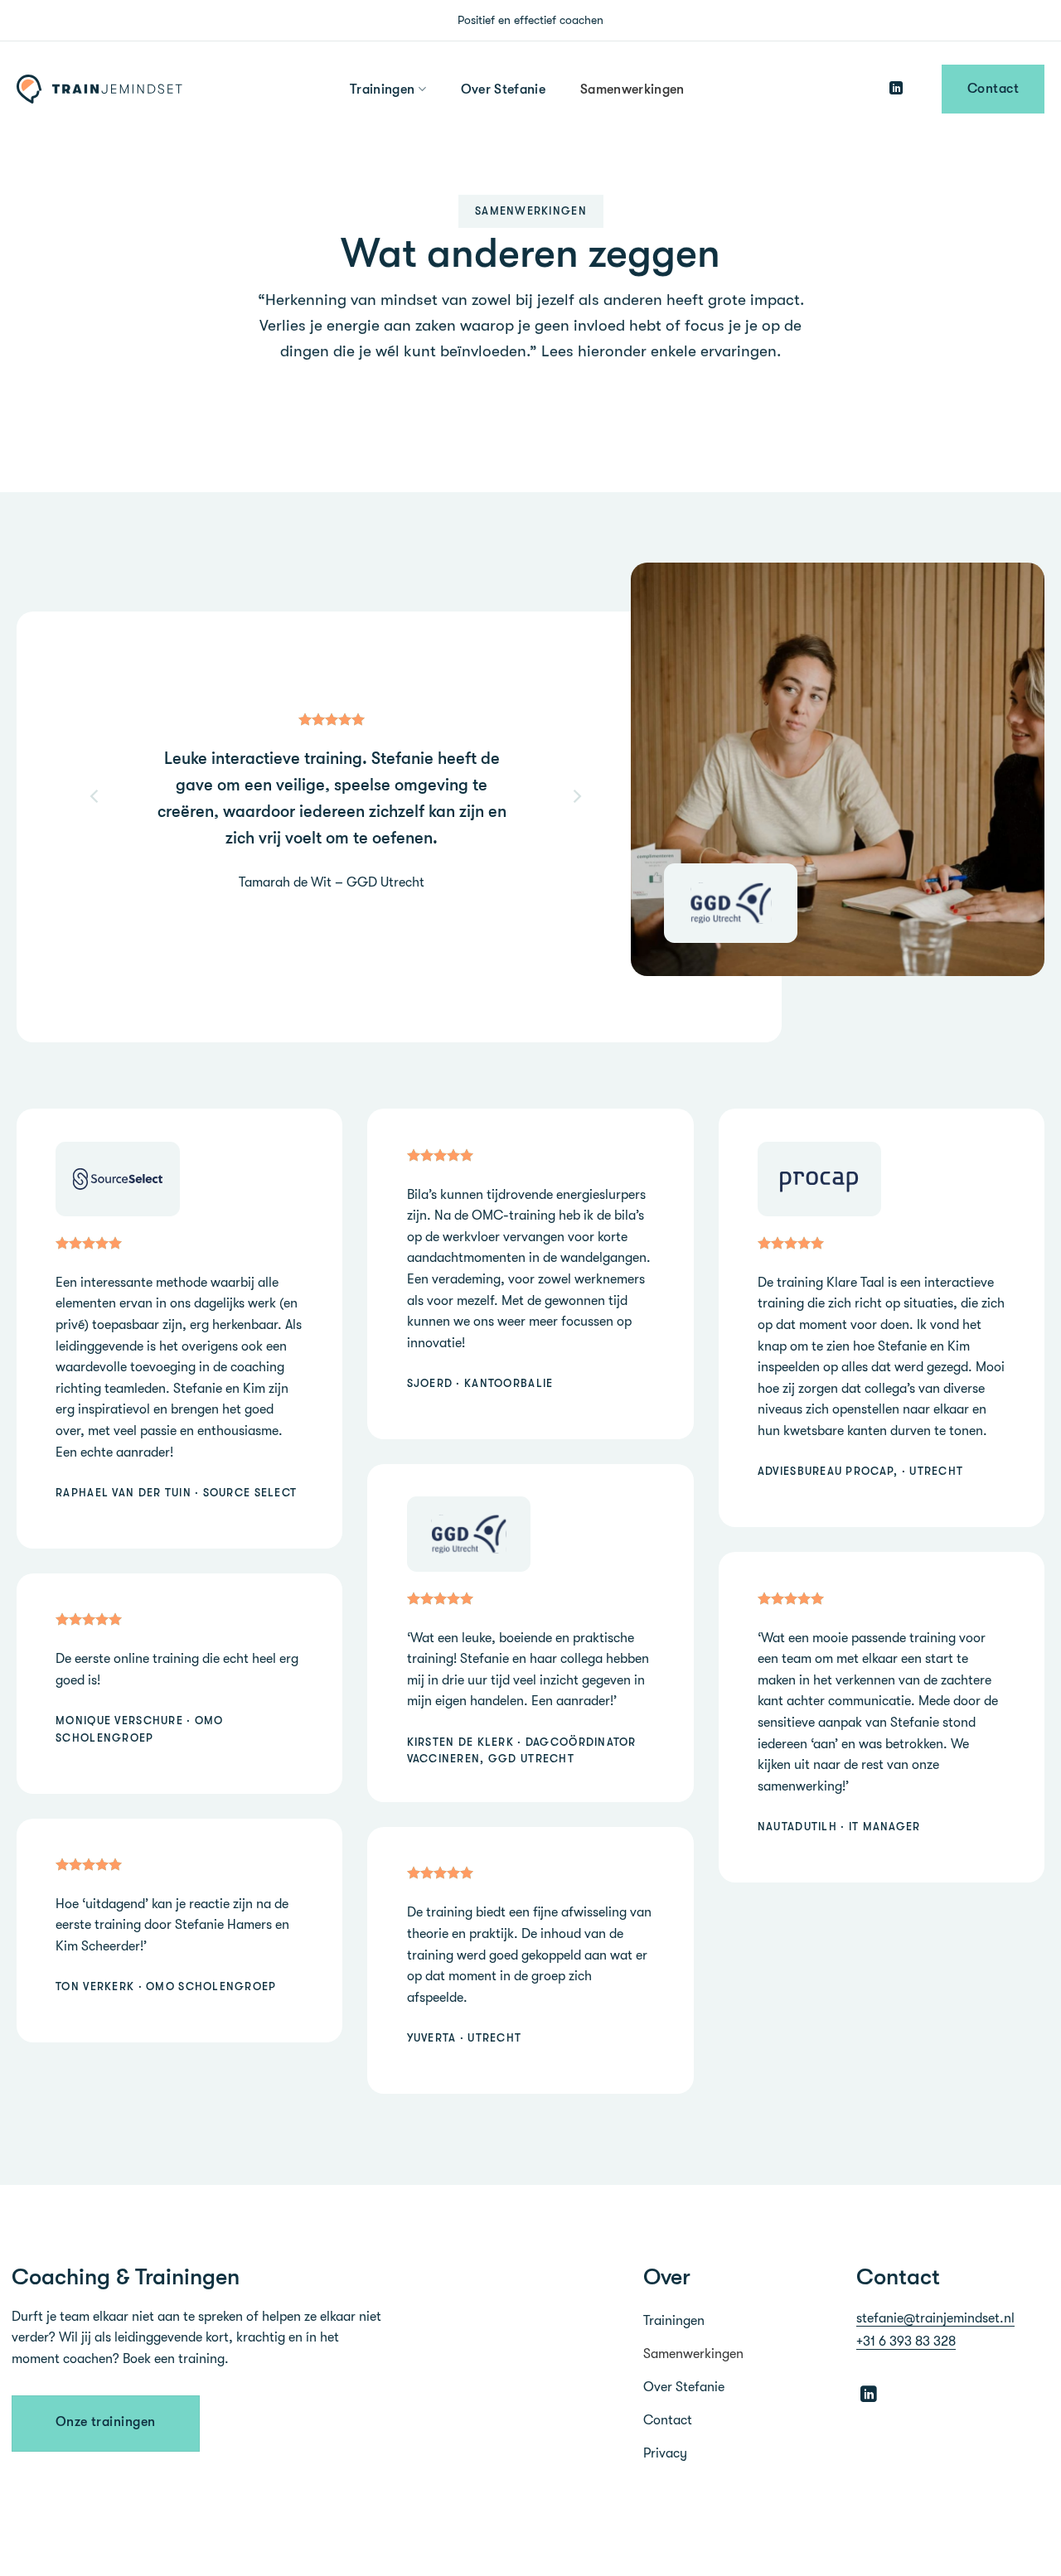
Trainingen (382, 89)
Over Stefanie (503, 89)
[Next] (576, 921)
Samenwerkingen (632, 89)
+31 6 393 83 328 (906, 2342)
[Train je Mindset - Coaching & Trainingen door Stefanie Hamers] (104, 89)
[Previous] (95, 921)
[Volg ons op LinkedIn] (896, 89)
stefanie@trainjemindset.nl (935, 2318)
